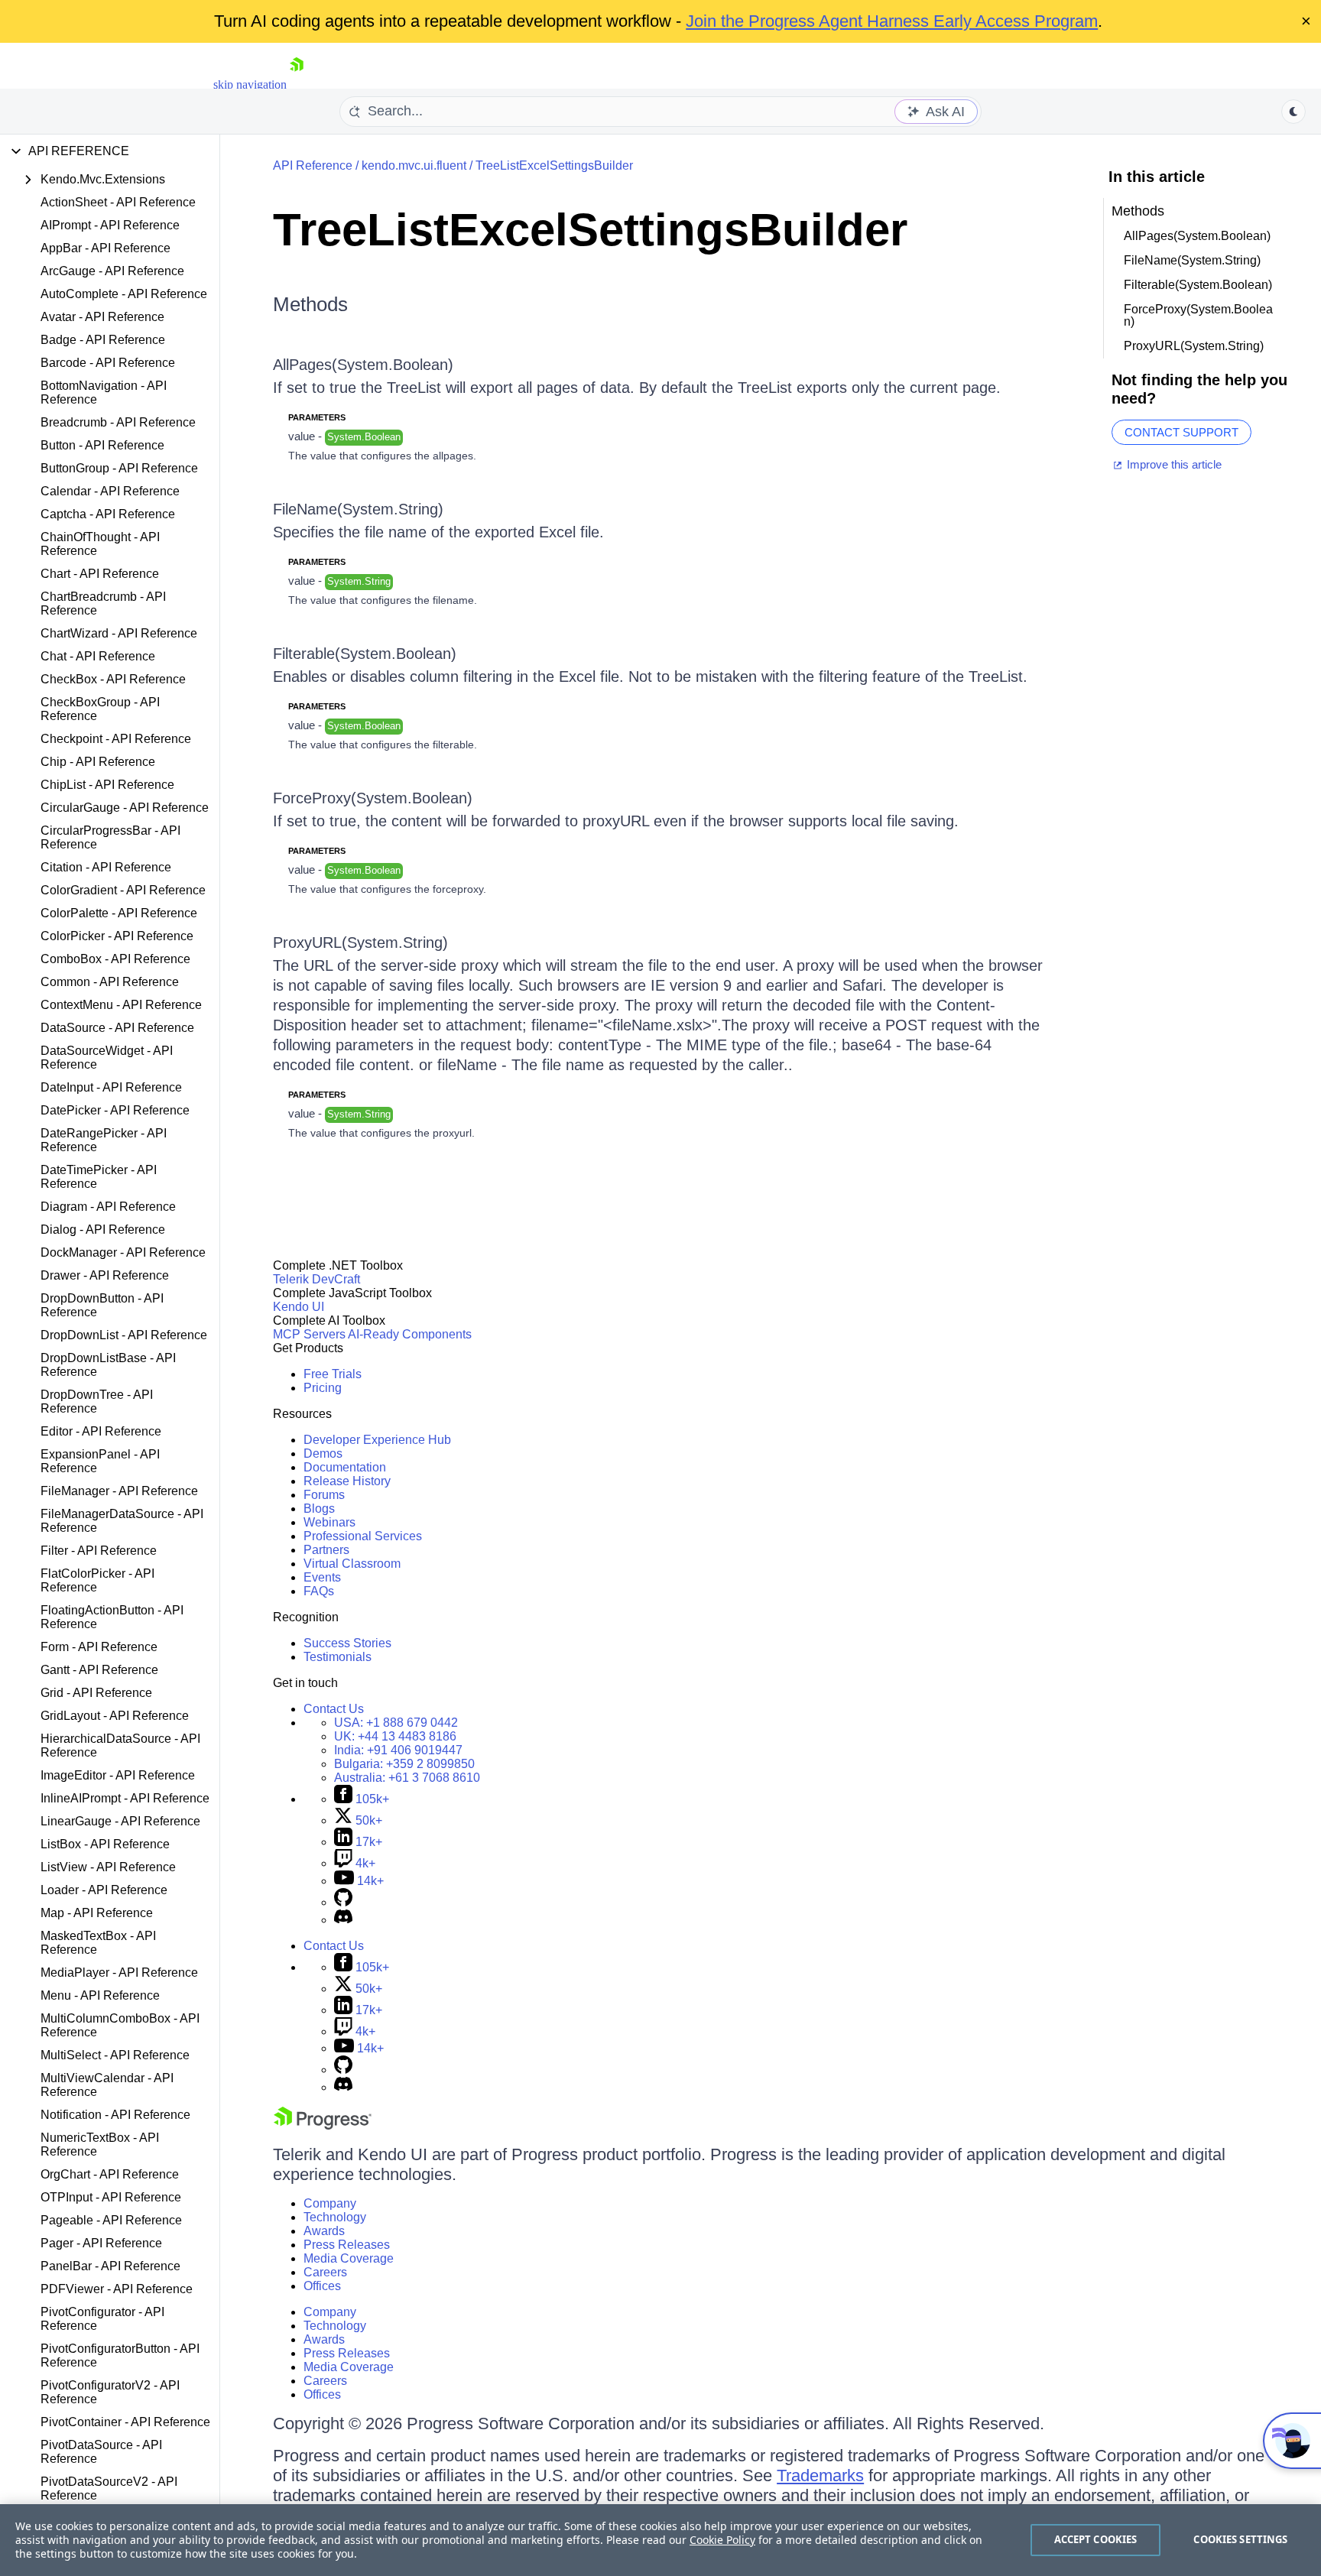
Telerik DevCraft (316, 1279)
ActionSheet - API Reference (118, 202)
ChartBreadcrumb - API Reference (103, 603)
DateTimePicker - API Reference (99, 1177)
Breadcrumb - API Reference (118, 422)
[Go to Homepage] (297, 84)
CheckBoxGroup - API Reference (100, 709)
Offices (322, 2286)
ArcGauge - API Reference (112, 271)
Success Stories (347, 1643)
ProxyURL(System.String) (360, 942)
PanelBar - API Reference (110, 2266)
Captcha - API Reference (108, 514)
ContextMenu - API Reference (121, 1005)
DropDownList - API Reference (124, 1335)
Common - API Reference (110, 982)
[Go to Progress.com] (323, 2125)
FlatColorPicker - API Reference (97, 1580)
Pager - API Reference (101, 2243)
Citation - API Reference (106, 867)
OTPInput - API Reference (111, 2197)
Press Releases (347, 2245)
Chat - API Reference (98, 656)
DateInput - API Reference (111, 1087)
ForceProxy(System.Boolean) (373, 798)
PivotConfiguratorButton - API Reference (120, 2355)
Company (330, 2203)
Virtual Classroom (352, 1564)
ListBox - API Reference (105, 1844)
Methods (310, 304)
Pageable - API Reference (111, 2220)
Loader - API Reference (104, 1890)
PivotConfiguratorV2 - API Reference (110, 2392)
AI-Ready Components (410, 1334)
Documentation (345, 1467)
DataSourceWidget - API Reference (107, 1058)
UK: (395, 1736)
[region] (660, 2540)
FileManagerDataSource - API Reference (122, 1521)
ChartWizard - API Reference (119, 633)
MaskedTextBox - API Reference (98, 1943)
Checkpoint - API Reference (116, 739)
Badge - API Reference (103, 340)
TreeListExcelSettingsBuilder (554, 165)
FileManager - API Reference (119, 1491)
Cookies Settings (1240, 2539)
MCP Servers (309, 1334)
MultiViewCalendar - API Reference (107, 2085)
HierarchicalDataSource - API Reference (120, 1745)
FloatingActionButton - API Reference (112, 1617)
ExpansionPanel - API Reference (100, 1461)
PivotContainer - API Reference (125, 2422)
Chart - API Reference (100, 574)
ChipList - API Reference (107, 785)
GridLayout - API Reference (115, 1716)
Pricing (323, 1388)
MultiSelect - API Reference (115, 2055)
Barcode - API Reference (108, 363)
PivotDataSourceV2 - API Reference (109, 2488)
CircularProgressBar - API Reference (110, 837)
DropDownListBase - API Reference (108, 1365)
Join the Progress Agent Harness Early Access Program (892, 21)
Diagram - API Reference (108, 1207)
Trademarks (820, 2475)
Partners (326, 1550)
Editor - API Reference (101, 1431)
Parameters (317, 417)
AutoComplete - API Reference (124, 294)
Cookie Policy (722, 2540)
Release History (347, 1481)
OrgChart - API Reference (110, 2174)
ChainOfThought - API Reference (100, 544)
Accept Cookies (1096, 2539)
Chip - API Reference (98, 762)
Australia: (407, 1778)
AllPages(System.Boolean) (363, 365)
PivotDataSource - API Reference (101, 2452)
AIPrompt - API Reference (110, 225)
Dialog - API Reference (103, 1230)
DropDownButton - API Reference (102, 1305)
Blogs (319, 1509)
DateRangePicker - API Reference (104, 1140)
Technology (335, 2217)
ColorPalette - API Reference (119, 913)
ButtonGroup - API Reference (119, 468)
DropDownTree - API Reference (97, 1402)
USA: (396, 1723)
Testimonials (338, 1657)
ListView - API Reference (108, 1867)
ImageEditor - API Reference (118, 1775)
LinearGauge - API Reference (120, 1821)
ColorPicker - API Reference (117, 936)
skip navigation (250, 84)
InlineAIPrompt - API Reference (125, 1798)
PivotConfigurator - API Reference (102, 2319)
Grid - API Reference (96, 1693)
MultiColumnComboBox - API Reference (120, 2025)
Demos (323, 1453)
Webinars (329, 1522)
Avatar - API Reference (102, 317)
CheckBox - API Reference (113, 679)
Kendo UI (299, 1307)
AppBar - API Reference (105, 248)
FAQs (319, 1591)
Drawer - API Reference (105, 1275)
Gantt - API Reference (99, 1670)
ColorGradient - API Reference (123, 890)
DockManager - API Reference (123, 1252)
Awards (324, 2231)
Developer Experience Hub (377, 1440)
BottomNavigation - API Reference (104, 393)
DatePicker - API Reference (115, 1110)
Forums (324, 1495)
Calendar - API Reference (110, 491)
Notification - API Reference (115, 2115)
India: (398, 1750)
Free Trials (333, 1374)
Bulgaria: (404, 1764)
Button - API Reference (102, 445)
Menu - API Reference (100, 1995)
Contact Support (1181, 432)
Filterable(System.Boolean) (365, 654)
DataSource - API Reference (117, 1028)
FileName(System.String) (358, 509)
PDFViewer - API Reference (117, 2289)
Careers (325, 2272)
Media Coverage (349, 2258)
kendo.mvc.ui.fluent (414, 165)
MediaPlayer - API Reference (119, 1973)
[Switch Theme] (1293, 112)
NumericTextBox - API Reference (100, 2145)
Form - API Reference (99, 1647)
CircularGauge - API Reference (125, 808)
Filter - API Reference (99, 1551)
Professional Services (363, 1536)
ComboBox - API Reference (115, 959)
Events (322, 1577)
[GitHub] (343, 1902)
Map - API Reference (97, 1913)
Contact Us (334, 1709)
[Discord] (343, 1920)
